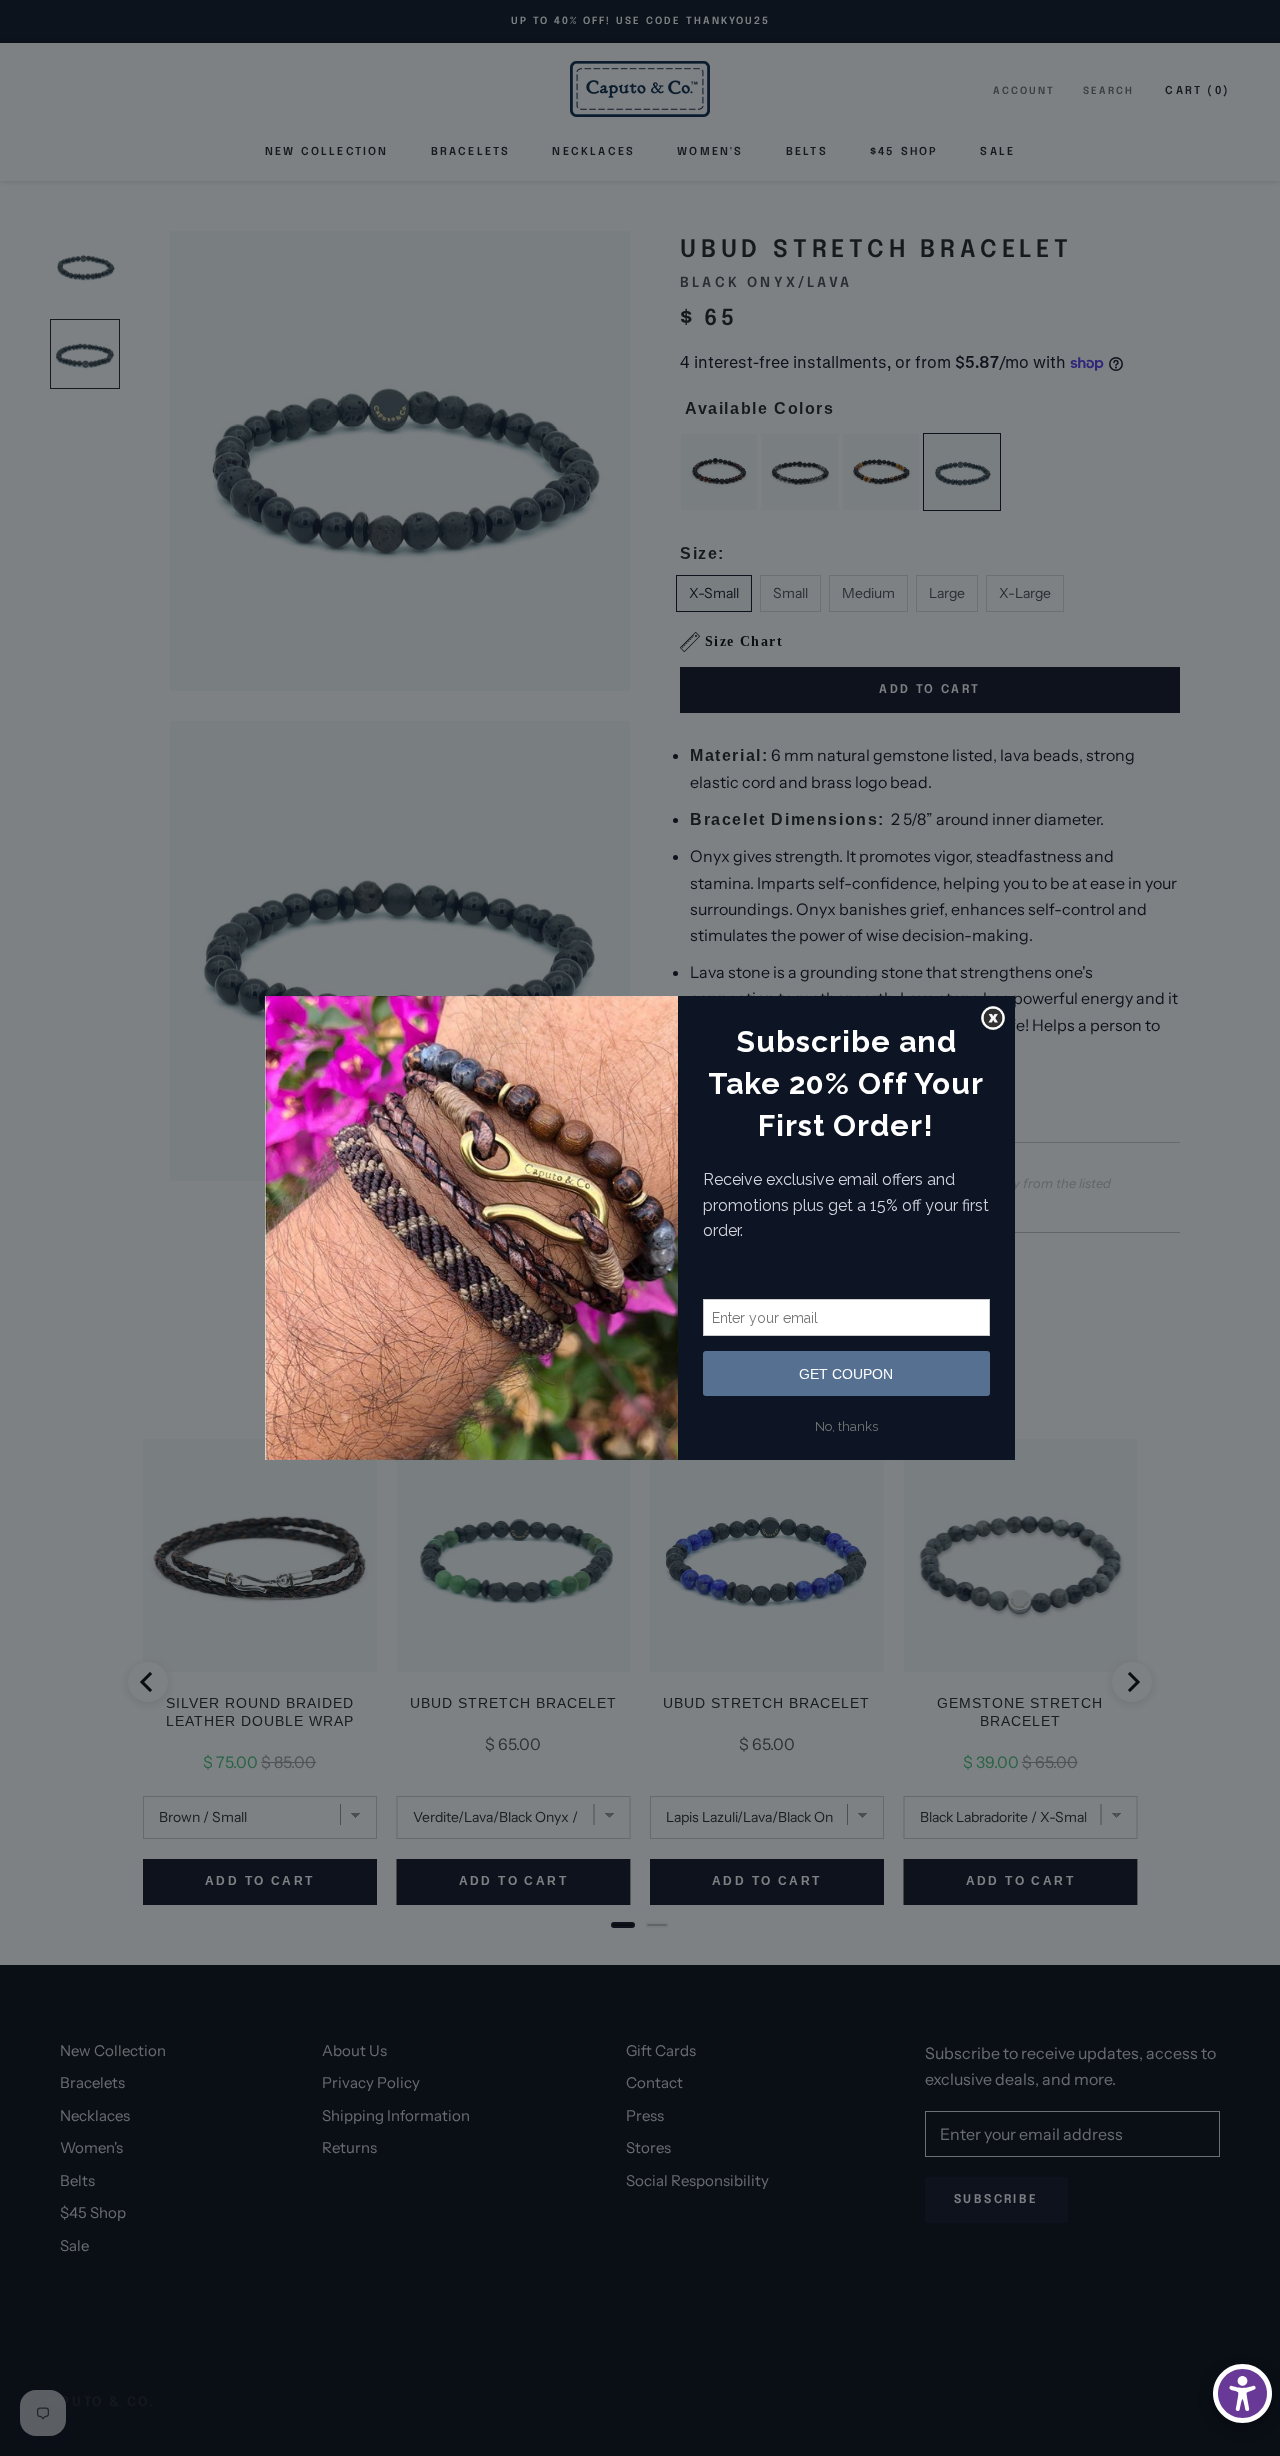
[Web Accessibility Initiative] (1242, 2393)
